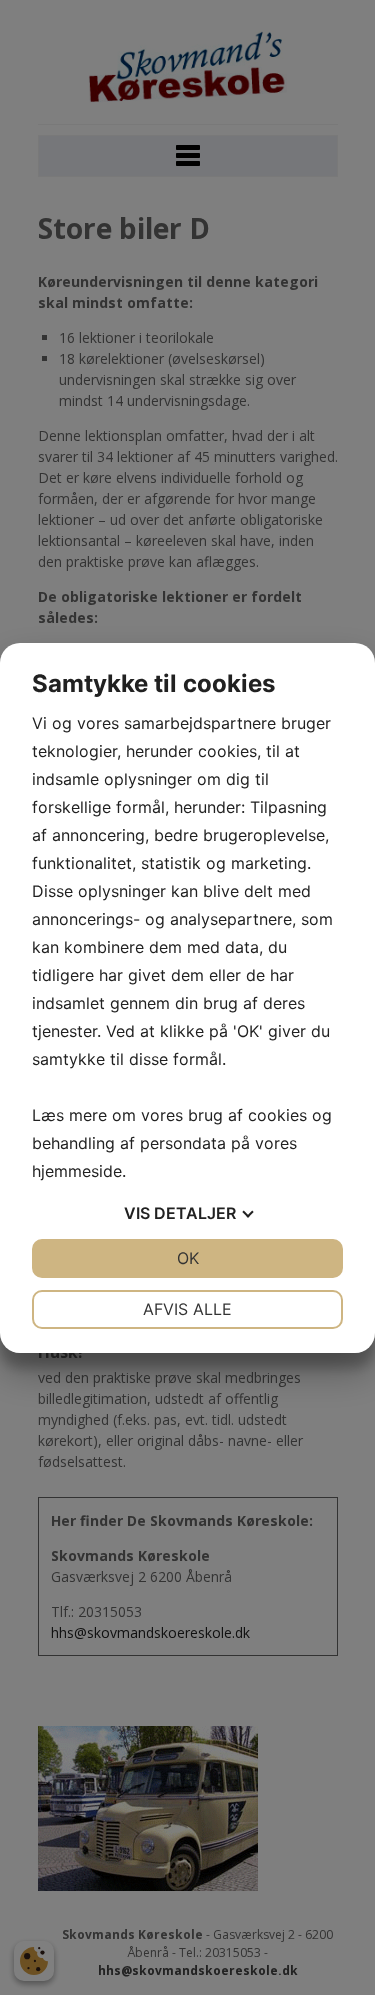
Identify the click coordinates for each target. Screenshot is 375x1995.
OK (188, 1258)
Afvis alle (187, 1309)
